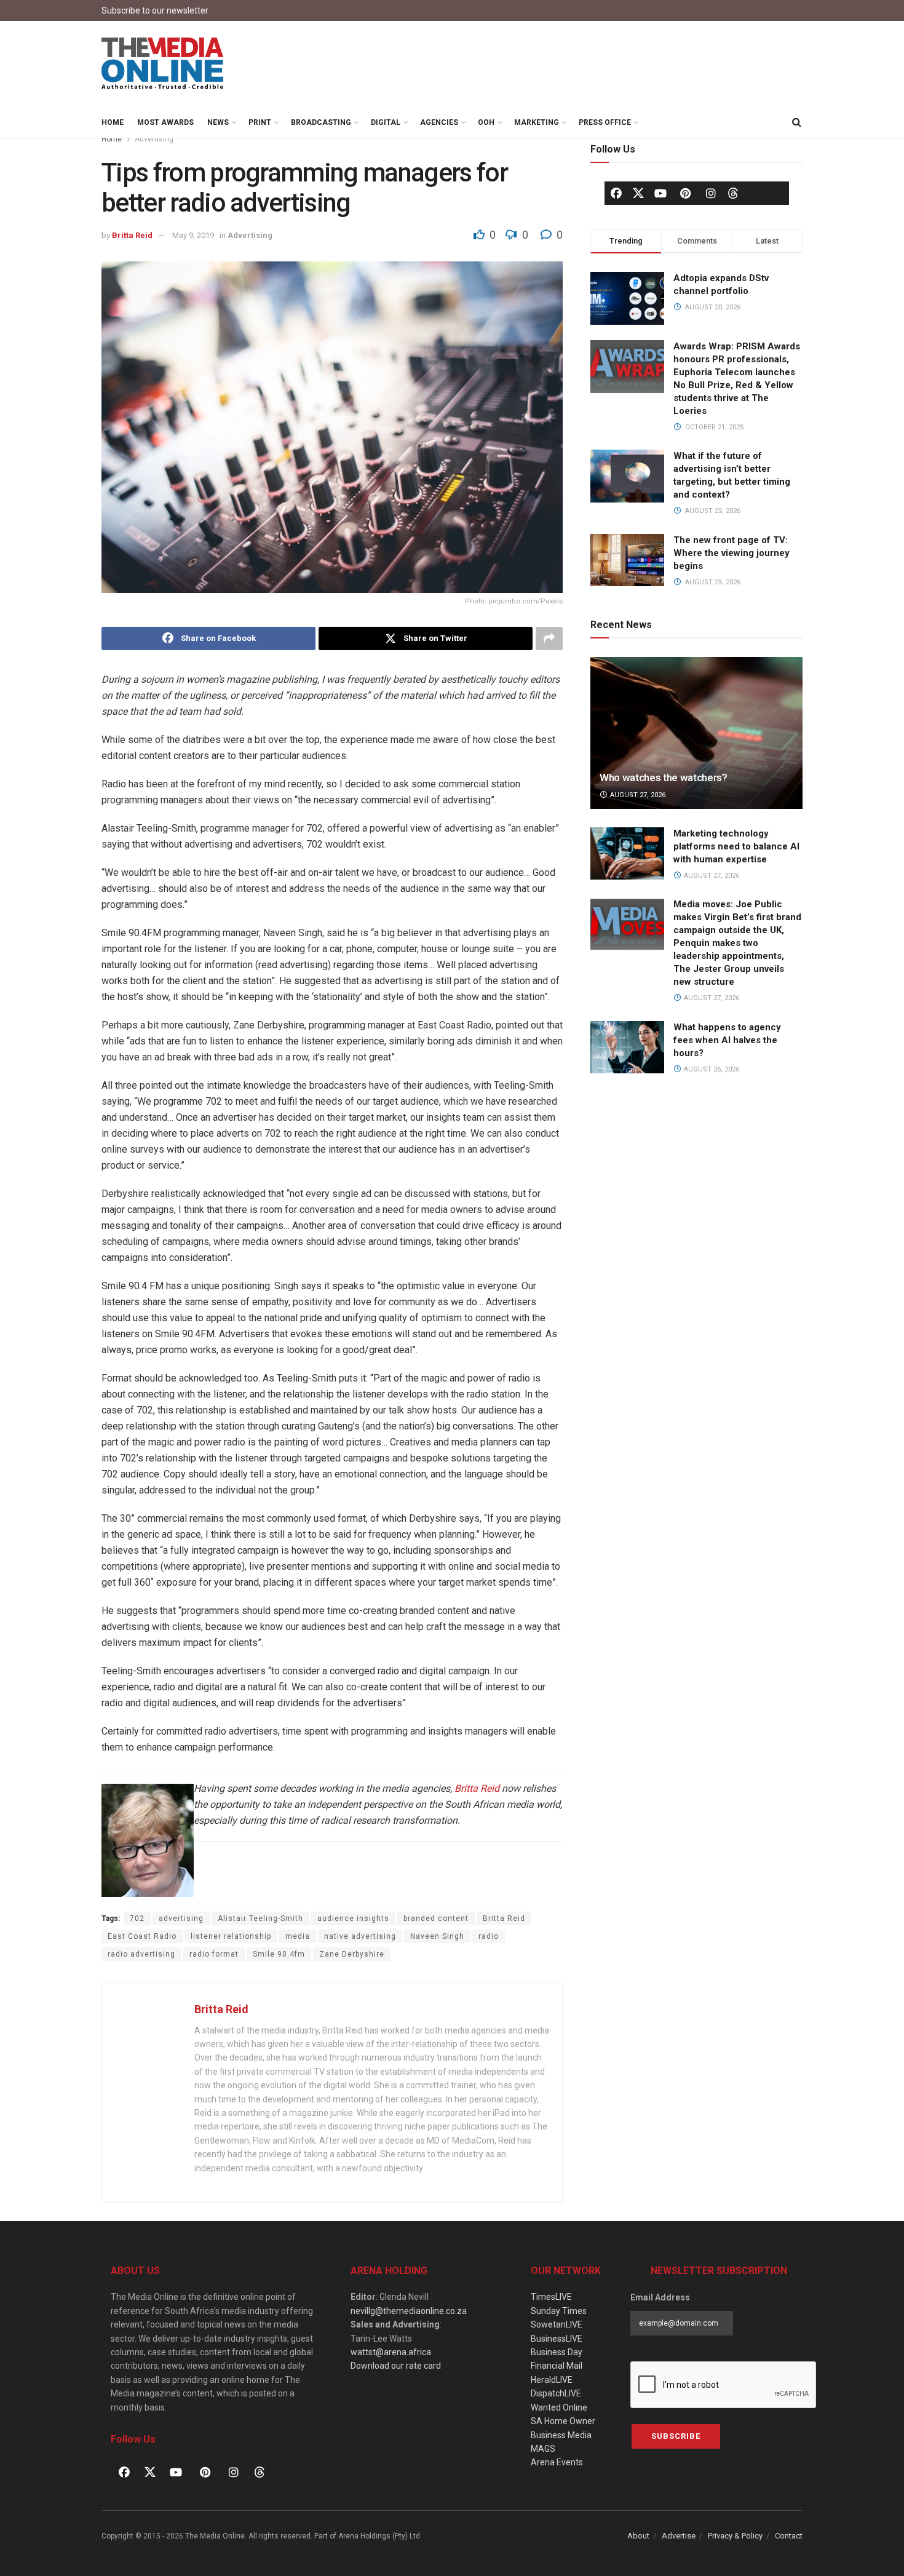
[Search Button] (796, 122)
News (218, 122)
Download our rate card (396, 2366)
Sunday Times (559, 2311)
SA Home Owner (563, 2421)
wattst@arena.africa (391, 2352)
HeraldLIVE (552, 2380)
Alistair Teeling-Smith (260, 1918)
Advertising (154, 139)
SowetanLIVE (557, 2324)
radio (489, 1936)
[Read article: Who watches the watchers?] (696, 733)
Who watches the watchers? (664, 777)
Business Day (557, 2352)
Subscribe (676, 2436)
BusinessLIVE (557, 2339)
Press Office (605, 122)
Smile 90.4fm (279, 1954)
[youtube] (660, 193)
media (298, 1936)
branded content (436, 1918)
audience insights (353, 1918)
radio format (214, 1954)
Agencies (439, 122)
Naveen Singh (437, 1936)
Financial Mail (557, 2366)
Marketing (537, 122)
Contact (789, 2536)
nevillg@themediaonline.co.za (409, 2311)
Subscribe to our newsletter (155, 10)
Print (260, 122)
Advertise (679, 2536)
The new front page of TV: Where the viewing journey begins (732, 553)
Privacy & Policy (735, 2536)
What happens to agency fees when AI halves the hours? (727, 1040)
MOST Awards (165, 122)
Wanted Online (559, 2407)
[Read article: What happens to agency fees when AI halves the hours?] (627, 1047)
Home (113, 122)
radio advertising (141, 1954)
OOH (486, 122)
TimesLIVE (551, 2297)
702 (137, 1918)
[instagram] (711, 193)
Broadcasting (321, 122)
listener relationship (231, 1936)
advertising (181, 1918)
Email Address (660, 2297)
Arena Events (557, 2462)
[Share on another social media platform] (549, 638)
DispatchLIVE (556, 2393)
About (638, 2536)
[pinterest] (686, 193)
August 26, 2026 (711, 1069)
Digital (386, 122)
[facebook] (616, 193)
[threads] (733, 193)
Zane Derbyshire (352, 1954)
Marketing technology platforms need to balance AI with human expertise (736, 846)
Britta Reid (132, 235)
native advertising (360, 1936)
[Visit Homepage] (163, 64)
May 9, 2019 (193, 235)
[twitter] (638, 193)
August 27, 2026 (637, 795)
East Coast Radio (142, 1936)
